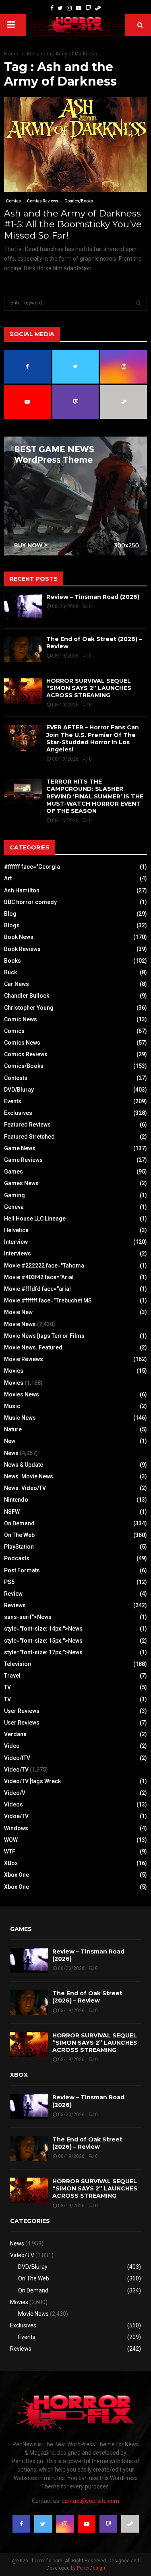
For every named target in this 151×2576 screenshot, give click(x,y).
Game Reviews (23, 1160)
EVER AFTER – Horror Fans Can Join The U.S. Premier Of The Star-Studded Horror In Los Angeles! (93, 738)
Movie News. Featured (33, 1347)
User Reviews (22, 1711)
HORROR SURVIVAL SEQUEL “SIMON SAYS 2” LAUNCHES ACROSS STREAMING (89, 688)
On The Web (19, 1535)
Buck (10, 972)
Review (13, 1594)
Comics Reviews (43, 201)
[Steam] (98, 8)
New (10, 1441)
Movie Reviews (24, 1359)
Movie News (20, 1324)
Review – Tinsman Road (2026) (93, 597)
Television (18, 1664)
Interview (16, 1242)
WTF (10, 1851)
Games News (21, 1183)
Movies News (22, 1394)
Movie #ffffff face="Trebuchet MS (48, 1300)
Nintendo (16, 1500)
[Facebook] (52, 8)
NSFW (12, 1512)
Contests (16, 1078)
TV (7, 1687)
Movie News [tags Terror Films (44, 1336)
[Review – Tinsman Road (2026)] (23, 607)
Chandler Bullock (27, 996)
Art (8, 878)
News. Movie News (29, 1476)
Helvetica (16, 1230)
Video (12, 1746)
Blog (10, 914)
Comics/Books (79, 201)
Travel (12, 1676)
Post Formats (22, 1570)
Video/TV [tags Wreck (32, 1781)
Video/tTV (17, 1758)
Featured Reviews (27, 1125)
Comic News (21, 1019)
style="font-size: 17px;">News (43, 1652)
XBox (11, 1863)
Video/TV (16, 1770)
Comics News (22, 1043)
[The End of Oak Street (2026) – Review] (23, 649)
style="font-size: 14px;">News (43, 1629)
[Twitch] (88, 8)
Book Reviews (22, 949)
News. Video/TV (25, 1488)
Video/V (15, 1793)
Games (13, 1172)
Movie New (18, 1312)
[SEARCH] (138, 303)
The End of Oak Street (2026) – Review (87, 1997)
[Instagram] (69, 8)
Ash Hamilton (22, 890)
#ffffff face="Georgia (32, 867)
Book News (19, 937)
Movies (14, 1371)
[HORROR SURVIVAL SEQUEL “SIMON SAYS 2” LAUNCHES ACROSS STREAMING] (23, 691)
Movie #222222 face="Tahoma (44, 1266)
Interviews (18, 1253)
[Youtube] (79, 8)
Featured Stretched (29, 1137)
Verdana (15, 1734)
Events (13, 1101)
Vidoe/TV (16, 1816)
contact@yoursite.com (90, 2501)
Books (12, 961)
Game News (20, 1148)
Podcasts (17, 1558)
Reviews (15, 1605)
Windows (16, 1828)
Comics (13, 201)
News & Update (24, 1465)
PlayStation (19, 1547)
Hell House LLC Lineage (35, 1219)
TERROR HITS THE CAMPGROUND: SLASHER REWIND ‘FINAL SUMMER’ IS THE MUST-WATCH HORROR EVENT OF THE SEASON (95, 796)
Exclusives (18, 1113)
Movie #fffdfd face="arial (37, 1289)
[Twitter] (60, 8)
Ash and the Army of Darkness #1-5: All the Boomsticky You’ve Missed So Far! (73, 225)
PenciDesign (91, 2568)
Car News (17, 984)
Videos (13, 1804)
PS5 (9, 1582)
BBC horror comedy (30, 902)
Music (12, 1406)
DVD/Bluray (19, 1090)
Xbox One (17, 1875)
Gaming (14, 1195)
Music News (20, 1418)
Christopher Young (29, 1008)
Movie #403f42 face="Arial (39, 1277)
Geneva (14, 1207)
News (11, 1453)
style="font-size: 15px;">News (43, 1641)
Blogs (12, 925)
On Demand (19, 1523)
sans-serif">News (28, 1617)
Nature (13, 1429)
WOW (11, 1840)
